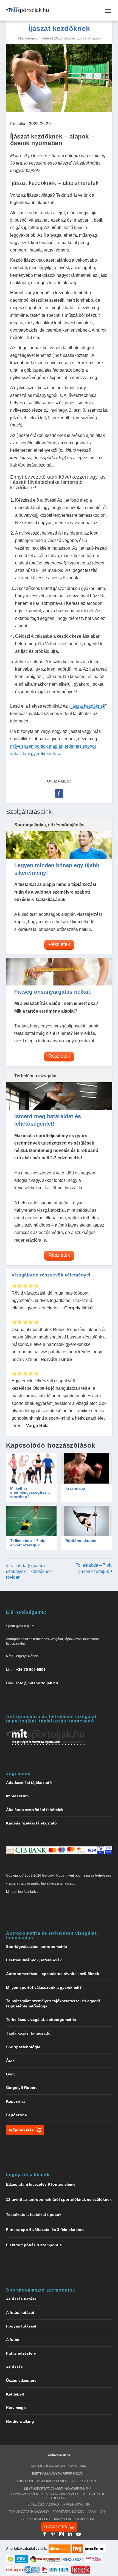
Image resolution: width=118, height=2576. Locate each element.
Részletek (59, 944)
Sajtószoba (16, 2115)
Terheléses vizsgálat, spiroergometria (41, 2019)
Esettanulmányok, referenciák (34, 1960)
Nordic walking (20, 2421)
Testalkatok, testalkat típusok (34, 2215)
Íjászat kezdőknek (88, 706)
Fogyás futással (21, 2326)
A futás (13, 2340)
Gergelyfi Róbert (38, 38)
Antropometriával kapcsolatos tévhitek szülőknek (53, 1974)
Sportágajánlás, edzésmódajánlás (49, 825)
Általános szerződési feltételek (35, 1810)
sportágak (93, 38)
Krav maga (75, 1488)
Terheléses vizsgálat (35, 1076)
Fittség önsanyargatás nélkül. (53, 992)
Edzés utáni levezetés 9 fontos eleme (41, 2184)
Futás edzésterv (21, 2353)
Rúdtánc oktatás (81, 1541)
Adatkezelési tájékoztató (29, 1783)
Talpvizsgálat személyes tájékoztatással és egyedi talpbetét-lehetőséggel (58, 2496)
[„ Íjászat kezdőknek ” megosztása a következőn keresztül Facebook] (59, 793)
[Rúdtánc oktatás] (87, 1521)
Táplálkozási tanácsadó (28, 2033)
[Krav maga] (87, 1468)
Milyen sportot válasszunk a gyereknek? (44, 1987)
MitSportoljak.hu (59, 2455)
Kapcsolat (16, 2101)
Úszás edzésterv (21, 2380)
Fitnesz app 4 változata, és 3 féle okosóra (45, 2230)
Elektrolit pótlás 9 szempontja (34, 2245)
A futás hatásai (20, 2312)
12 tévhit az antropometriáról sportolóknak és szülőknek (59, 2199)
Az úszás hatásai (22, 2299)
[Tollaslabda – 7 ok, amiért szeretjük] (32, 1521)
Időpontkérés (21, 2130)
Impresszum (17, 1796)
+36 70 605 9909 (31, 1670)
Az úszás (14, 2367)
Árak (10, 2060)
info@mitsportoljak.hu (37, 1683)
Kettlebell (15, 2394)
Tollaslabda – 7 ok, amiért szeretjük (28, 1543)
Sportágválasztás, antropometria (36, 1947)
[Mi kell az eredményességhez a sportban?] (32, 1468)
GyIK (11, 2074)
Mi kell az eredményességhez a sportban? (30, 1492)
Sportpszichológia (23, 2047)
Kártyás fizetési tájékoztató (31, 1823)
